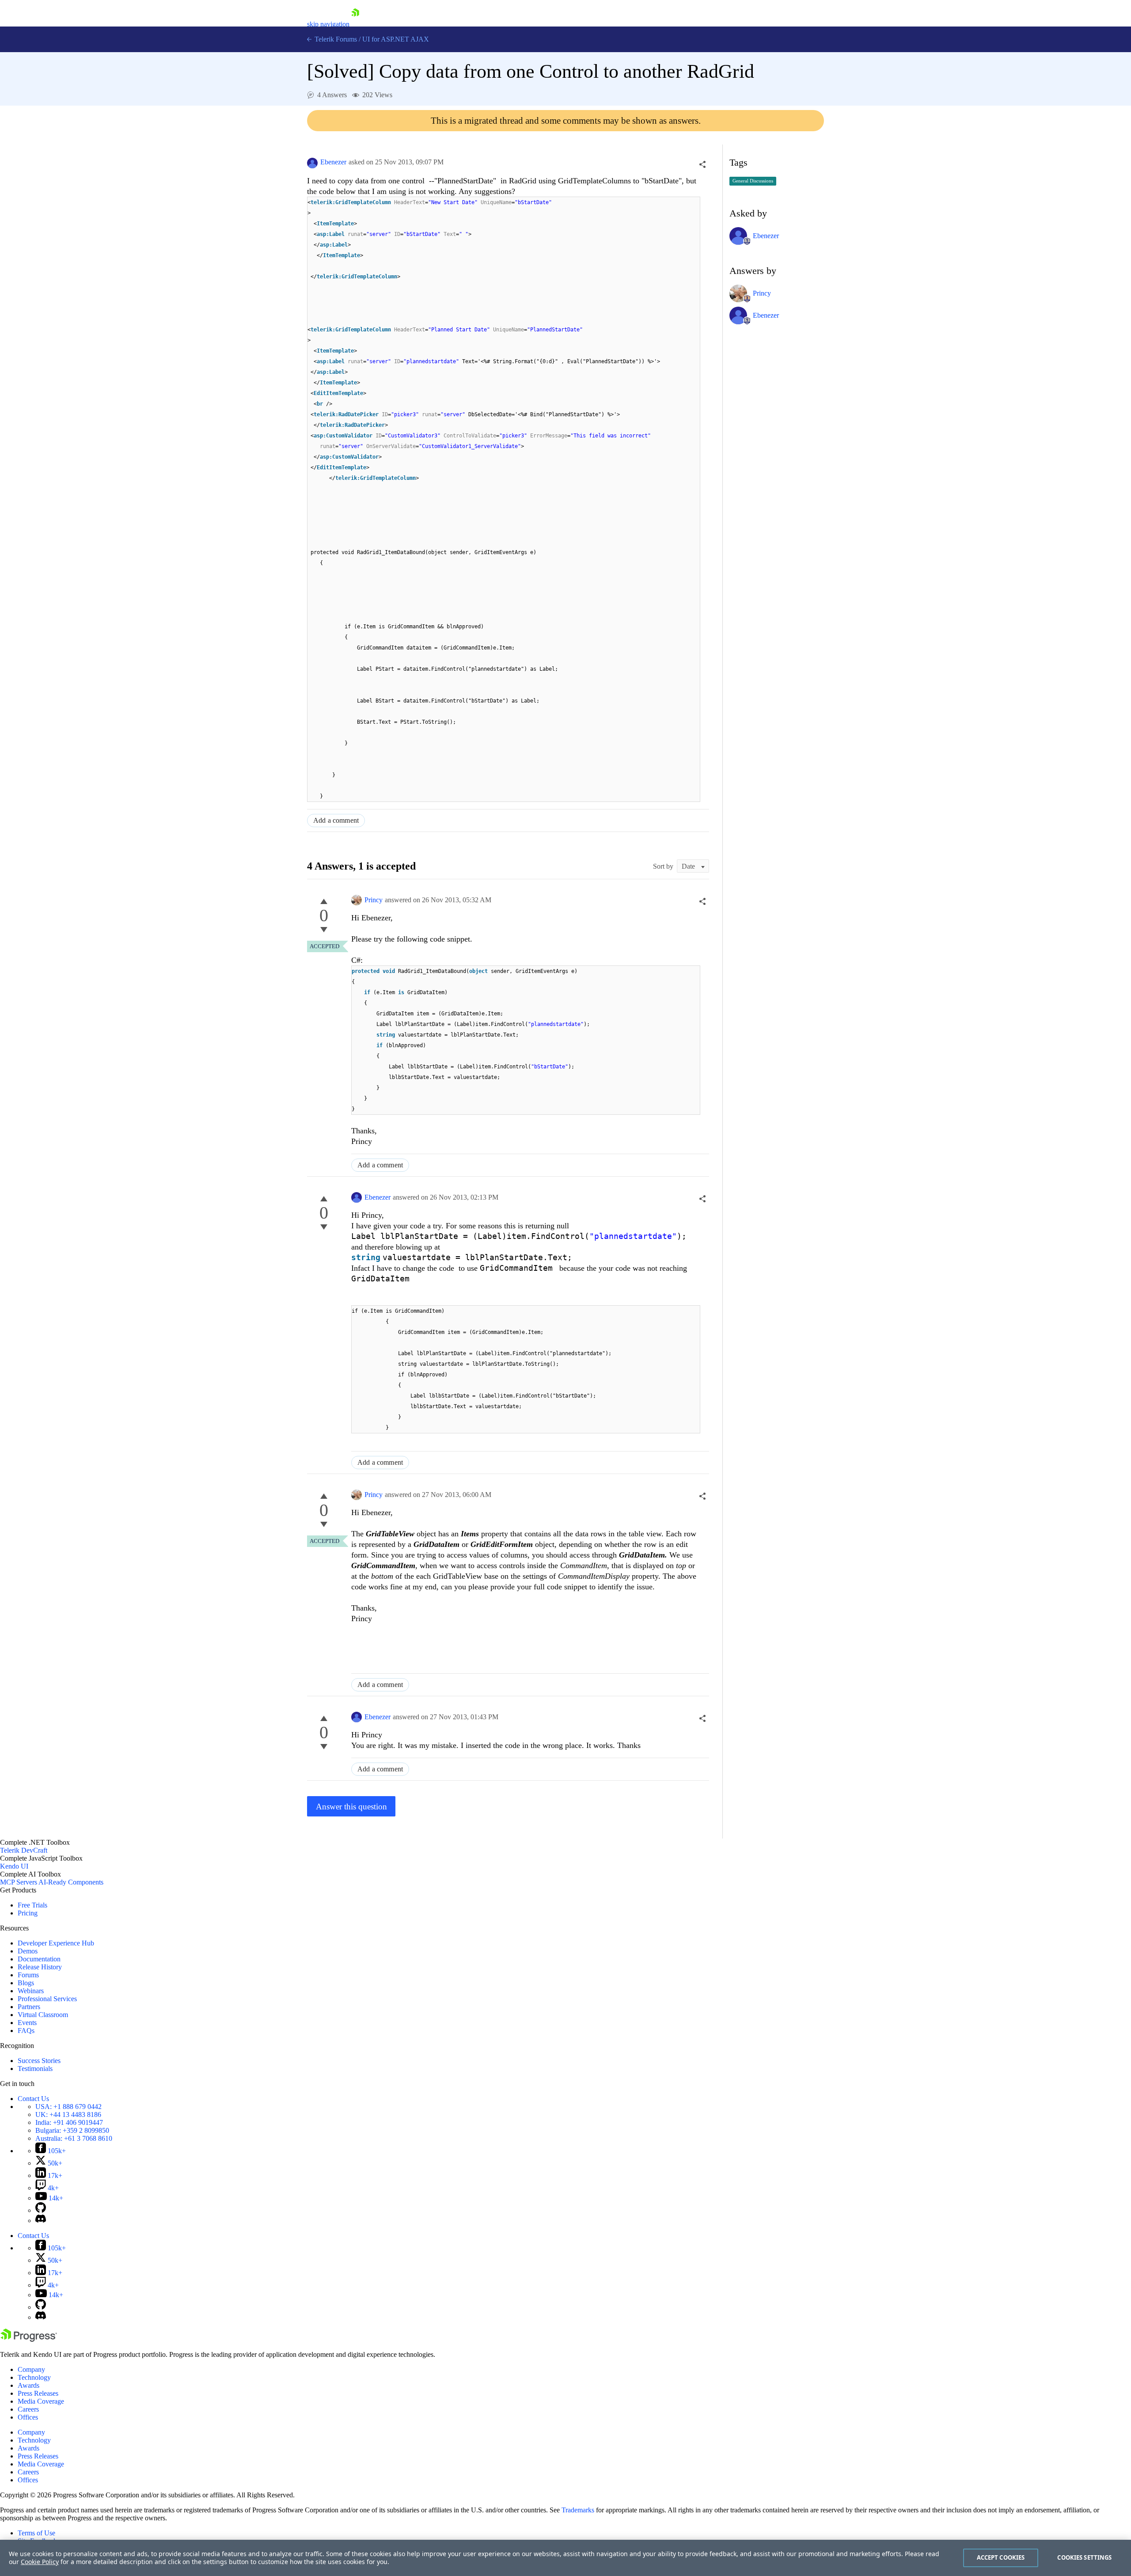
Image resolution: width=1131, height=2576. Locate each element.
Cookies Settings (1084, 2557)
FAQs (26, 2031)
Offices (28, 2417)
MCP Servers (19, 1882)
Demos (28, 1951)
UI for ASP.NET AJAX (396, 39)
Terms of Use (36, 2533)
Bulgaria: (72, 2130)
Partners (29, 2007)
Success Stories (39, 2061)
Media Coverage (41, 2401)
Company (31, 2369)
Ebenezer (333, 162)
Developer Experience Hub (56, 1943)
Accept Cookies (1001, 2557)
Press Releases (38, 2393)
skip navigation (328, 24)
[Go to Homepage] (355, 24)
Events (27, 2023)
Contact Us (33, 2099)
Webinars (31, 1991)
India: (69, 2122)
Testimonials (35, 2069)
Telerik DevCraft (24, 1850)
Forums (28, 1975)
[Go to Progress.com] (29, 2339)
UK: (68, 2114)
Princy (374, 900)
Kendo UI (14, 1866)
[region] (565, 2558)
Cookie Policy (40, 2562)
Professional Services (47, 1999)
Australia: (74, 2138)
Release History (40, 1967)
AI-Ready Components (71, 1882)
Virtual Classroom (43, 2015)
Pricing (28, 1913)
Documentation (39, 1959)
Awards (28, 2385)
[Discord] (41, 2221)
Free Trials (32, 1905)
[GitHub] (41, 2210)
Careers (28, 2409)
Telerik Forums (335, 39)
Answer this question (351, 1807)
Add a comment (336, 820)
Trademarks (578, 2510)
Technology (34, 2377)
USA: (68, 2107)
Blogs (26, 1983)
